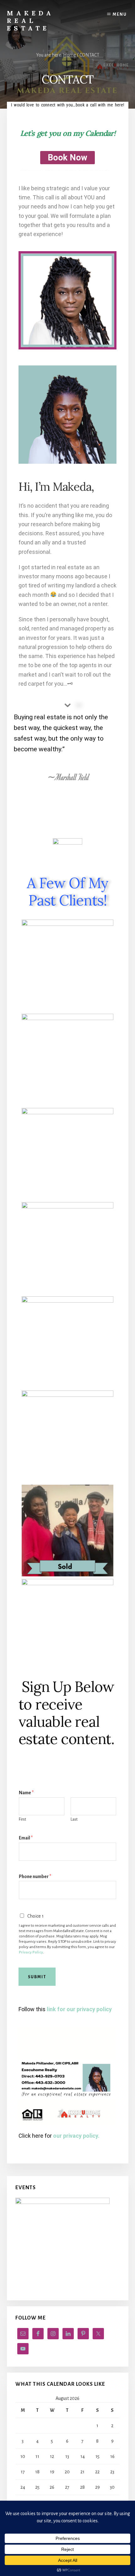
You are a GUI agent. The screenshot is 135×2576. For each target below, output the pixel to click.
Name (26, 1793)
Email (26, 1838)
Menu (120, 14)
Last (74, 1819)
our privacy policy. (76, 2136)
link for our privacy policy (79, 2009)
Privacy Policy (31, 1952)
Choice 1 (35, 1916)
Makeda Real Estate (30, 21)
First (22, 1819)
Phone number (35, 1877)
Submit (37, 1977)
